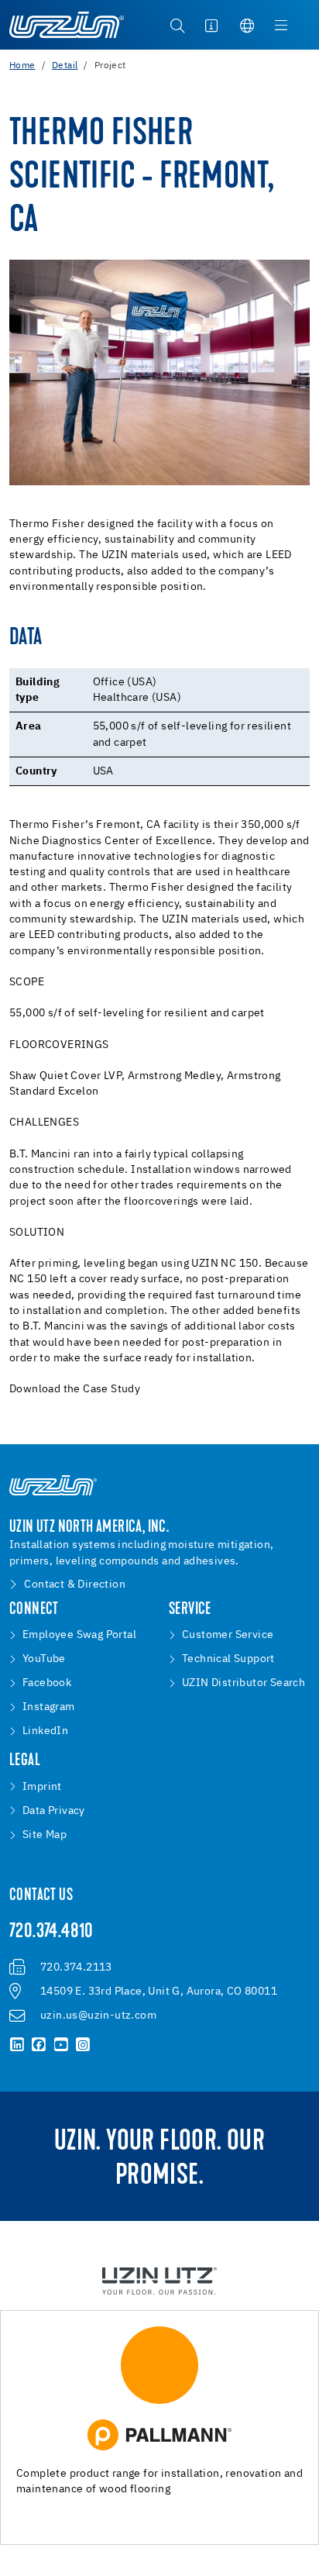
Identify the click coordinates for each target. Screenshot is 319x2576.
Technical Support (228, 1659)
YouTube (44, 1659)
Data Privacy (54, 1811)
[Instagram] (83, 2045)
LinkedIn (45, 1731)
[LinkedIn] (17, 2045)
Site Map (45, 1835)
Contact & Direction (75, 1585)
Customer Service (228, 1635)
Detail (65, 66)
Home (22, 66)
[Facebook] (39, 2045)
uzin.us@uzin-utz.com (98, 2016)
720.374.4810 (51, 1933)
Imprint (42, 1787)
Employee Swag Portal (79, 1635)
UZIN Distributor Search (244, 1683)
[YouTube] (61, 2045)
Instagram (49, 1707)
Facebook (47, 1683)
